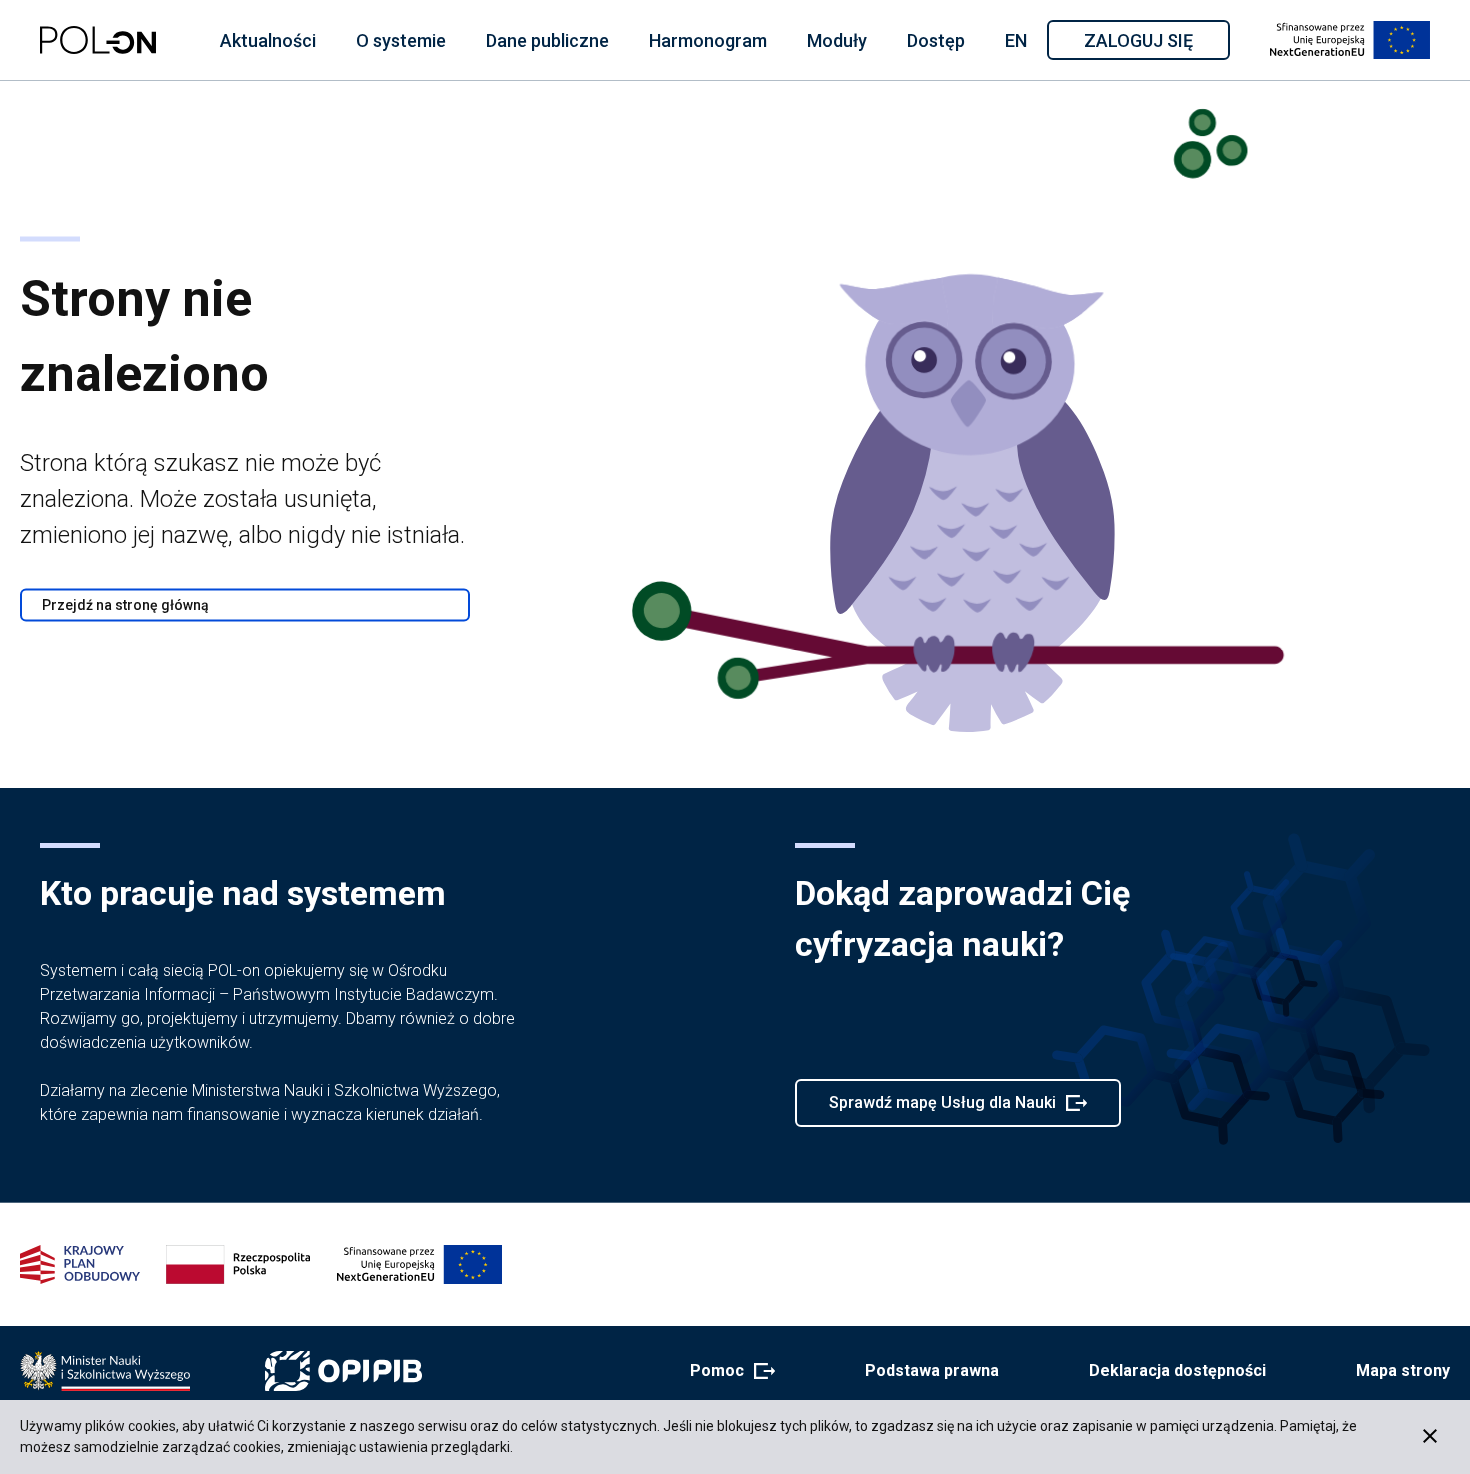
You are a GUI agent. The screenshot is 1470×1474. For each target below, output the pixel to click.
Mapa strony (1403, 1370)
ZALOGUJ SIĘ (1155, 44)
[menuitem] (268, 40)
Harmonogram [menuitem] (708, 40)
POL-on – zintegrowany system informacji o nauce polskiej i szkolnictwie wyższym (98, 40)
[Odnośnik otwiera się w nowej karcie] (105, 1371)
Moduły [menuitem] (837, 40)
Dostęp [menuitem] (936, 40)
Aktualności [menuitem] (268, 40)
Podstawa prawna (932, 1370)
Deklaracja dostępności (1177, 1370)
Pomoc (726, 1372)
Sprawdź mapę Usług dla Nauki (942, 1110)
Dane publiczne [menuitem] (547, 40)
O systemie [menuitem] (401, 40)
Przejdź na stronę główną (125, 605)
